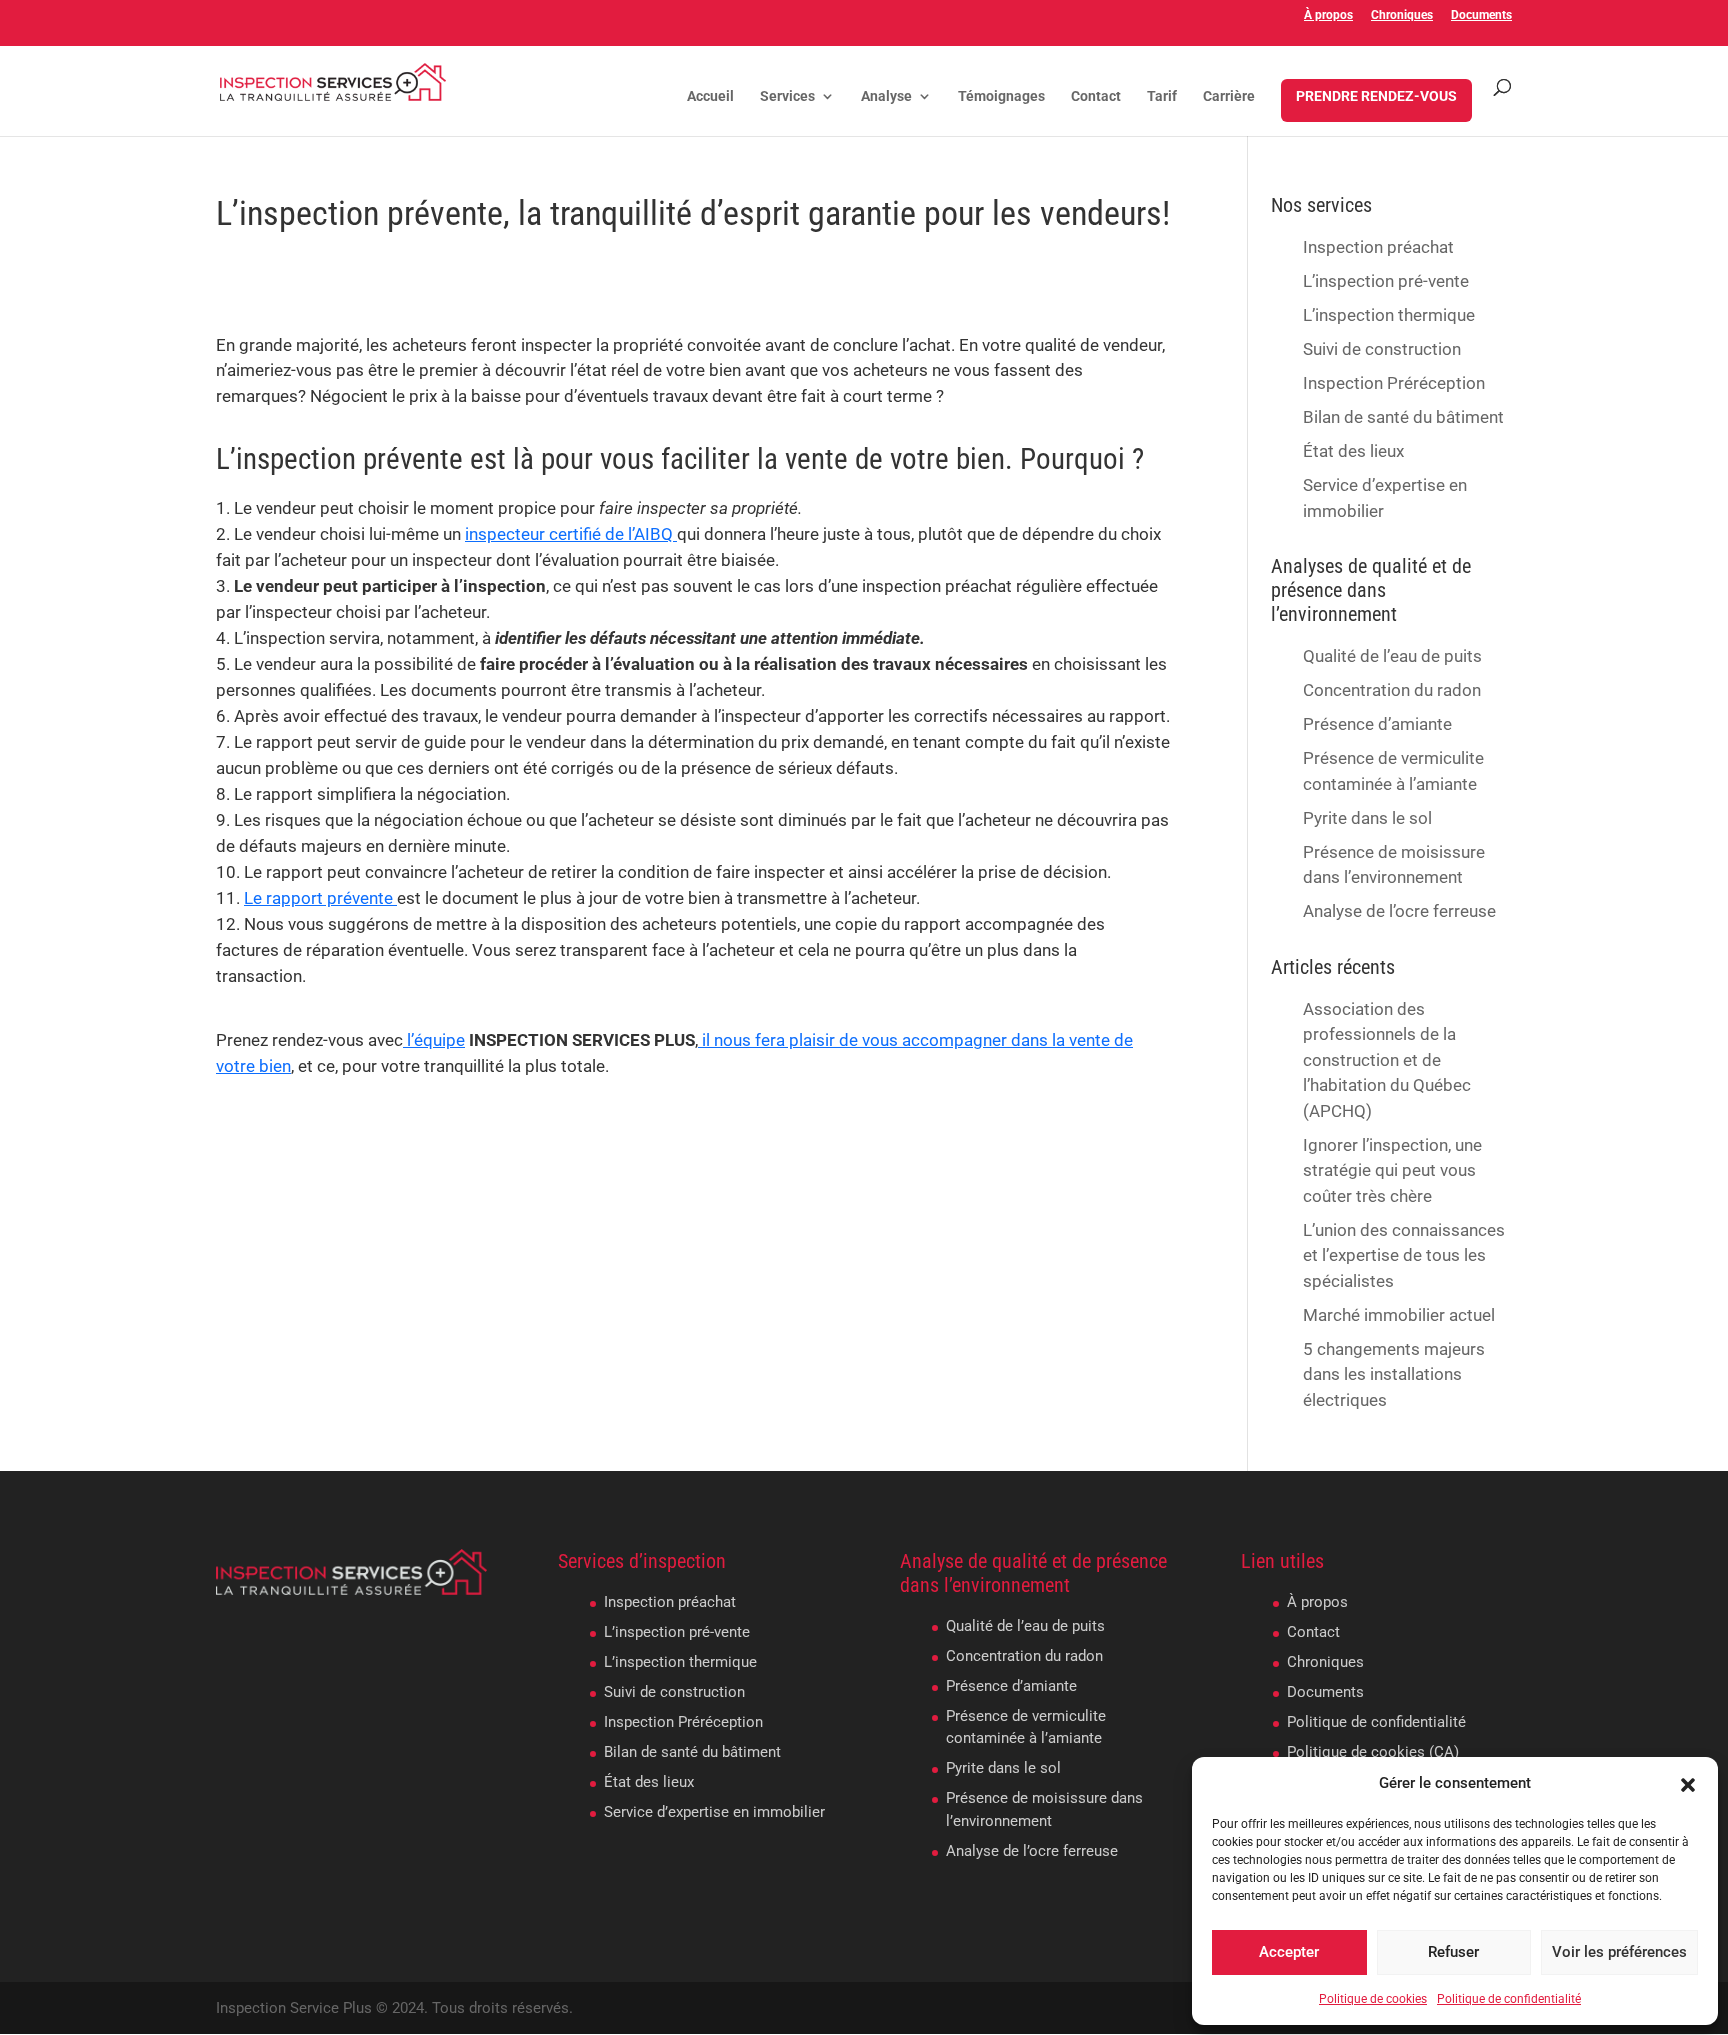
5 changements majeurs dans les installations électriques (1394, 1374)
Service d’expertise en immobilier (714, 1812)
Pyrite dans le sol (1367, 818)
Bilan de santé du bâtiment (1403, 417)
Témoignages (1001, 96)
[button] (1688, 1783)
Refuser (1453, 1952)
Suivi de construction (1382, 349)
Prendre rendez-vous (1376, 96)
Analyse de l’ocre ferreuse (1399, 911)
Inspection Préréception (1394, 383)
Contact (1096, 96)
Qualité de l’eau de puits (1392, 656)
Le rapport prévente (320, 898)
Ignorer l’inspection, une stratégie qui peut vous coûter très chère (1392, 1170)
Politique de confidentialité (1509, 1999)
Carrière (1229, 96)
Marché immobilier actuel (1399, 1315)
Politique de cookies (1373, 1999)
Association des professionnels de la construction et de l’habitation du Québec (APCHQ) (1387, 1060)
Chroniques (1402, 15)
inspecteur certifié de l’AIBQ (571, 534)
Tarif (1162, 96)
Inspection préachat (1378, 247)
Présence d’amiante (1377, 724)
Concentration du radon (1392, 690)
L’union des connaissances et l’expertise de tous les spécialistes (1404, 1255)
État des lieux (1353, 451)
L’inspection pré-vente (1386, 281)
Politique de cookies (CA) (1373, 1752)
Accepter (1289, 1952)
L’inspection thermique (1389, 315)
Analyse (886, 96)
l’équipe (434, 1040)
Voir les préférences (1619, 1952)
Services (787, 96)
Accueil (710, 96)
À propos (1328, 15)
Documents (1481, 15)
